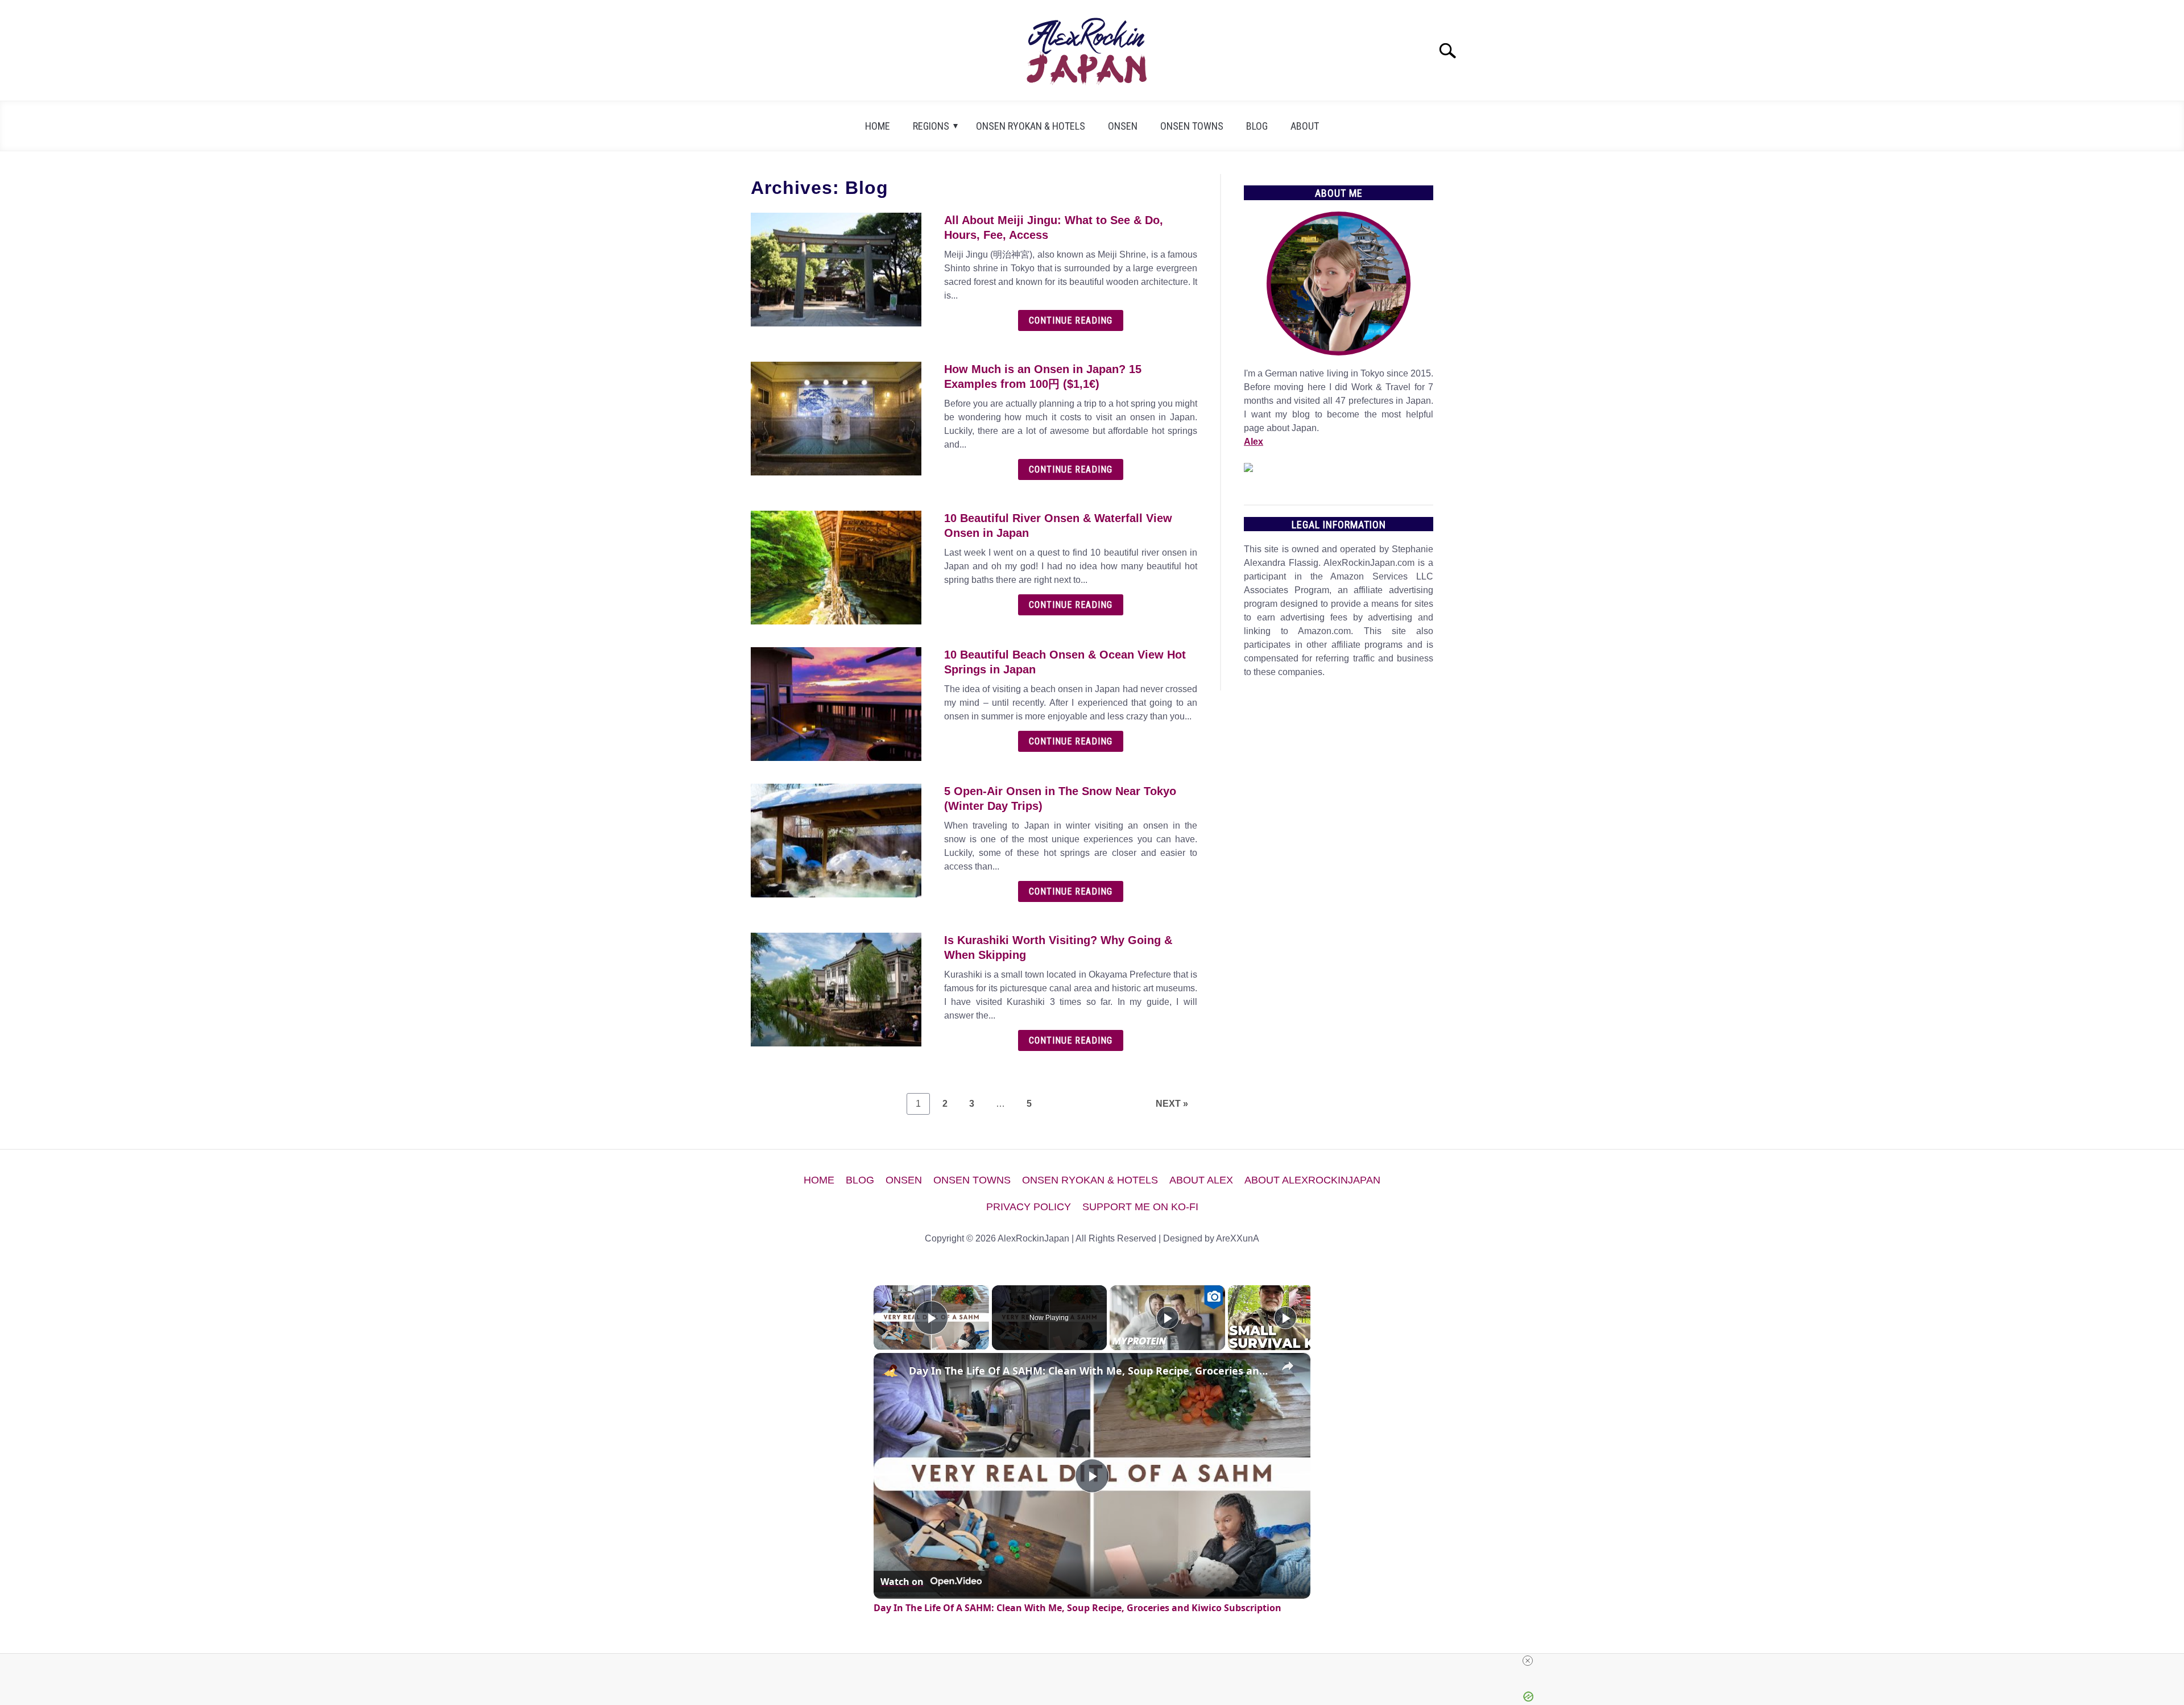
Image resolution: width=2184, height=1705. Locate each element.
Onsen (1123, 126)
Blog (1257, 126)
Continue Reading (1071, 320)
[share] (1288, 1366)
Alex (1254, 442)
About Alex (1201, 1180)
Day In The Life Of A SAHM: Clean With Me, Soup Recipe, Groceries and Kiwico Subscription (1090, 1371)
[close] (1528, 1661)
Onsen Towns (1192, 126)
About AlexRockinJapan (1312, 1180)
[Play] (1168, 1318)
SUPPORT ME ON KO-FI (1140, 1207)
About (1305, 126)
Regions (931, 126)
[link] (892, 1371)
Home (878, 126)
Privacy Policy (1029, 1207)
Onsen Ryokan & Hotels (1031, 126)
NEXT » (1172, 1104)
